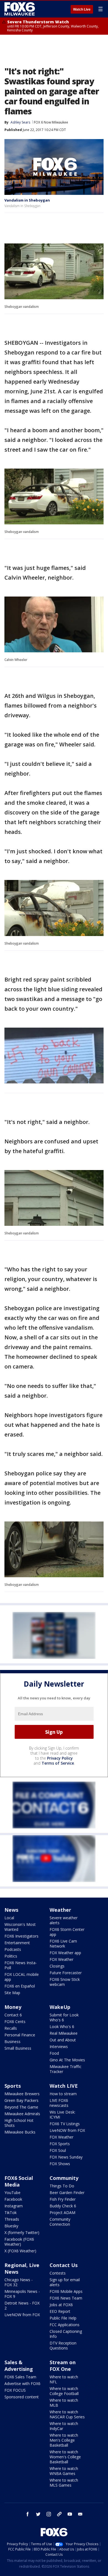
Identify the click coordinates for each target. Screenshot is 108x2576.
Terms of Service (58, 1763)
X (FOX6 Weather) (20, 2251)
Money (13, 2007)
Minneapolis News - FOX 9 (22, 2294)
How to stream (63, 2094)
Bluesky (11, 2226)
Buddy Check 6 (63, 2206)
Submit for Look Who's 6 (64, 2017)
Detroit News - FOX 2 (22, 2305)
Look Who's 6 (62, 2027)
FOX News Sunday (66, 2157)
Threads (12, 2219)
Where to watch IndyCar (64, 2426)
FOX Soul (58, 2150)
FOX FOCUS (15, 2390)
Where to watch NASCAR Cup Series (67, 2414)
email (80, 2514)
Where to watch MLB (64, 2403)
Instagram (14, 2206)
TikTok (11, 2213)
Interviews (59, 2047)
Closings (57, 1966)
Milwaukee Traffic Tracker (65, 2069)
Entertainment (17, 1943)
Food (54, 2053)
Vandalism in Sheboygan (27, 200)
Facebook (13, 2199)
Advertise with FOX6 (22, 2383)
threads (59, 2514)
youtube (70, 2514)
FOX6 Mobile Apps (66, 2291)
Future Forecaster (66, 1973)
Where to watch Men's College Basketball (64, 2440)
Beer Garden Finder (67, 2193)
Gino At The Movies (67, 2060)
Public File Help (63, 2318)
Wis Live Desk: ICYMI (62, 2115)
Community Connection (60, 2222)
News (11, 1910)
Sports (13, 2086)
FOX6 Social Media (19, 2181)
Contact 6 (13, 2015)
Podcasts (13, 1949)
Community (64, 2178)
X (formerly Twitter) (22, 2232)
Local (9, 1918)
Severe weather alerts (64, 1920)
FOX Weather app (65, 1953)
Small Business (18, 2048)
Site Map (12, 1993)
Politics (11, 1956)
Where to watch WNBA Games (64, 2471)
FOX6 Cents (15, 2022)
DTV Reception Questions (63, 2345)
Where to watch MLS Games (64, 2483)
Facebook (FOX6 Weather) (19, 2242)
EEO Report (60, 2311)
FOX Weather (61, 1959)
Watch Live (82, 9)
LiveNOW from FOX (67, 2130)
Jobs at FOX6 (61, 2305)
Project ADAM (62, 2213)
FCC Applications (65, 2325)
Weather (60, 1910)
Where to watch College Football (64, 2391)
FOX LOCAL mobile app (22, 1977)
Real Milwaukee (64, 2033)
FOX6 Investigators (21, 1936)
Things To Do (62, 2186)
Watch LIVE (64, 2086)
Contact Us (64, 2265)
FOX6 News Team (66, 2298)
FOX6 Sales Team (20, 2377)
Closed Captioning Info (66, 2334)
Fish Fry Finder (63, 2199)
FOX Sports (60, 2144)
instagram (49, 2514)
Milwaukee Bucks (20, 2132)
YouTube (12, 2193)
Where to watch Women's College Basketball (65, 2457)
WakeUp (60, 2007)
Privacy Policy (60, 1758)
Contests (58, 2273)
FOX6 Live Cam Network (63, 1944)
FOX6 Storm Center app (67, 1932)
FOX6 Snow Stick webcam (65, 1982)
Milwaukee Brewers (22, 2094)
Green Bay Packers (21, 2100)
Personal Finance (20, 2035)
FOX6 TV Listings (65, 2124)
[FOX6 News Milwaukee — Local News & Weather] (20, 9)
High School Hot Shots (19, 2123)
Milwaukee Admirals (22, 2114)
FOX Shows (60, 2164)
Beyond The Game (21, 2107)
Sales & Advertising (19, 2366)
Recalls (11, 2028)
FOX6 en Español (20, 1986)
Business (12, 2042)
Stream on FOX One (63, 2366)
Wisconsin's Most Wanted (20, 1927)
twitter (38, 2514)
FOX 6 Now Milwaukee (51, 122)
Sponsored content (22, 2397)
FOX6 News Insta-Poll (21, 1965)
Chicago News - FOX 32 (19, 2282)
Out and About (63, 2040)
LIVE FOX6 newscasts (59, 2103)
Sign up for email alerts (65, 2282)
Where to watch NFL (64, 2379)
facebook (28, 2514)
